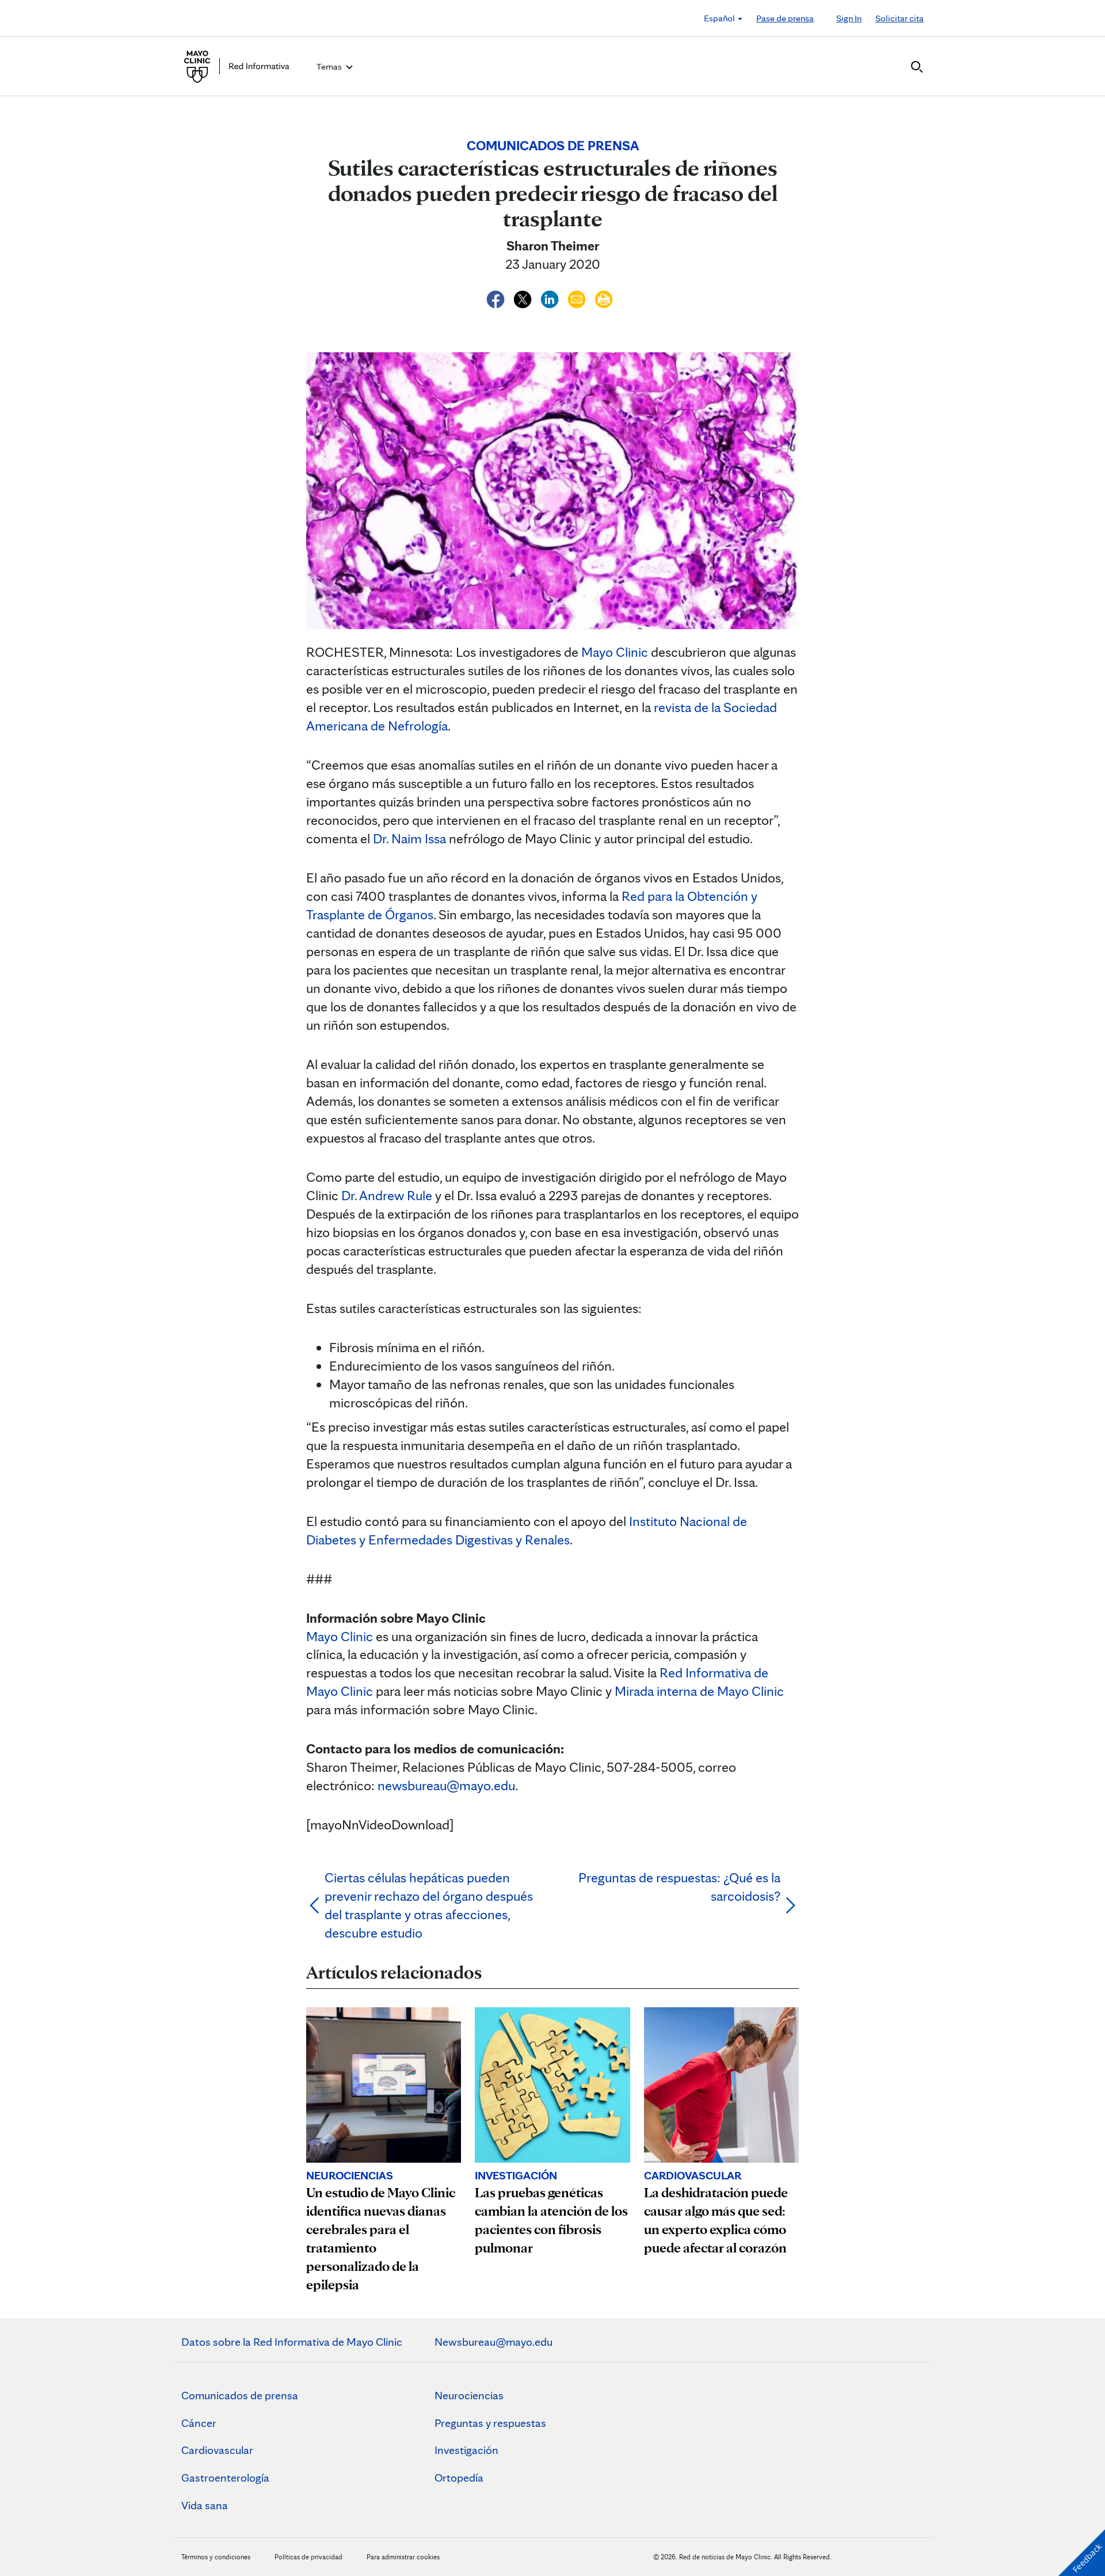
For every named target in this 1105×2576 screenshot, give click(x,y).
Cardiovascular (217, 2450)
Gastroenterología (225, 2478)
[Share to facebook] (497, 297)
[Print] (604, 297)
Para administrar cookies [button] (403, 2557)
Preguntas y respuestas (490, 2423)
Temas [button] (330, 66)
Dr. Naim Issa (409, 838)
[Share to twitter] (524, 297)
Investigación (466, 2450)
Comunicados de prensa (240, 2395)
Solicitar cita (900, 18)
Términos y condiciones (217, 2557)
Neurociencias (469, 2395)
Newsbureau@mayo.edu (494, 2342)
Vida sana (205, 2505)
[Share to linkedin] (551, 297)
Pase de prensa (785, 18)
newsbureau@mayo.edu (446, 1785)
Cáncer (199, 2423)
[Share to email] (578, 297)
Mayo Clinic (615, 652)
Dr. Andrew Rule (387, 1195)
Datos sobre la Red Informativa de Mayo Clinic (292, 2342)
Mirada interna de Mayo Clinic (699, 1691)
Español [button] (720, 18)
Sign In (849, 18)
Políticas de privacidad (308, 2557)
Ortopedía (459, 2478)
